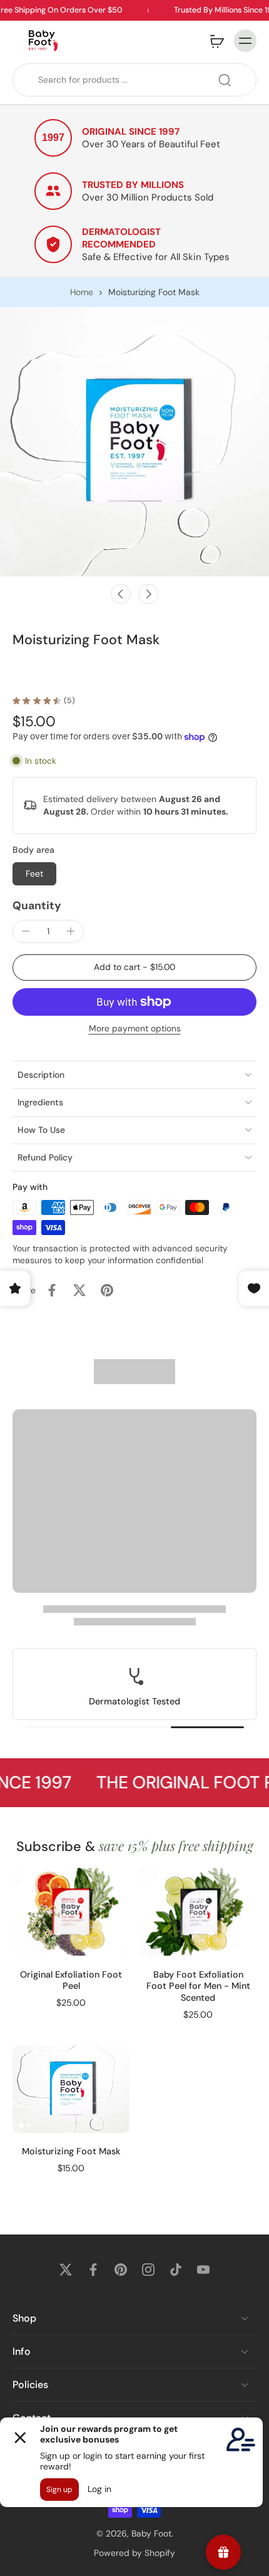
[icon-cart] (216, 41)
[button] (134, 967)
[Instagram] (148, 2270)
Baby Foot (151, 2533)
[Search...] (225, 80)
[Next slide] (148, 594)
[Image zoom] (134, 442)
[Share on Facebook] (52, 1290)
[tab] (21, 1949)
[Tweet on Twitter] (79, 1290)
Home (82, 292)
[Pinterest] (121, 2270)
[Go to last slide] (121, 594)
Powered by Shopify (134, 2552)
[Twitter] (66, 2270)
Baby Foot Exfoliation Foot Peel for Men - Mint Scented (198, 1986)
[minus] (26, 931)
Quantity (37, 905)
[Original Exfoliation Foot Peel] (71, 1912)
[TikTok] (176, 2270)
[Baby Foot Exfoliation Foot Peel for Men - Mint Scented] (198, 1912)
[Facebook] (93, 2270)
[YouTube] (203, 2270)
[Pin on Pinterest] (107, 1290)
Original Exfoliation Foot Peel (71, 1980)
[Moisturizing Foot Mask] (71, 2089)
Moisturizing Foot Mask (71, 2151)
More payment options (135, 1029)
